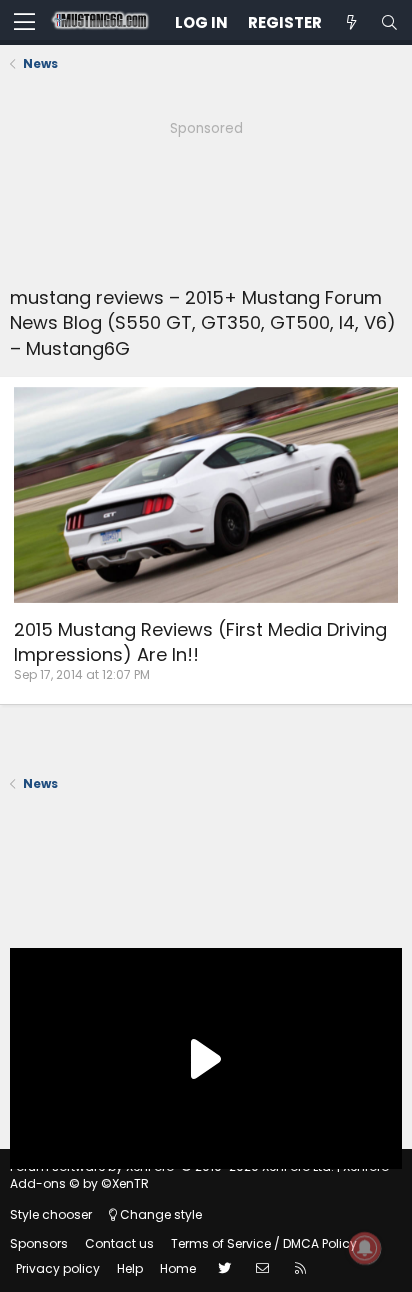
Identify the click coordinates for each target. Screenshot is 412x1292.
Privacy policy (58, 1268)
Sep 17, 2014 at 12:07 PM (82, 674)
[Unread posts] (351, 22)
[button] (24, 23)
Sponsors (39, 1243)
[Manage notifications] (365, 1248)
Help (130, 1268)
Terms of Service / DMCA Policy (264, 1243)
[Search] (389, 22)
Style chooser (51, 1214)
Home (178, 1268)
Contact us (119, 1243)
